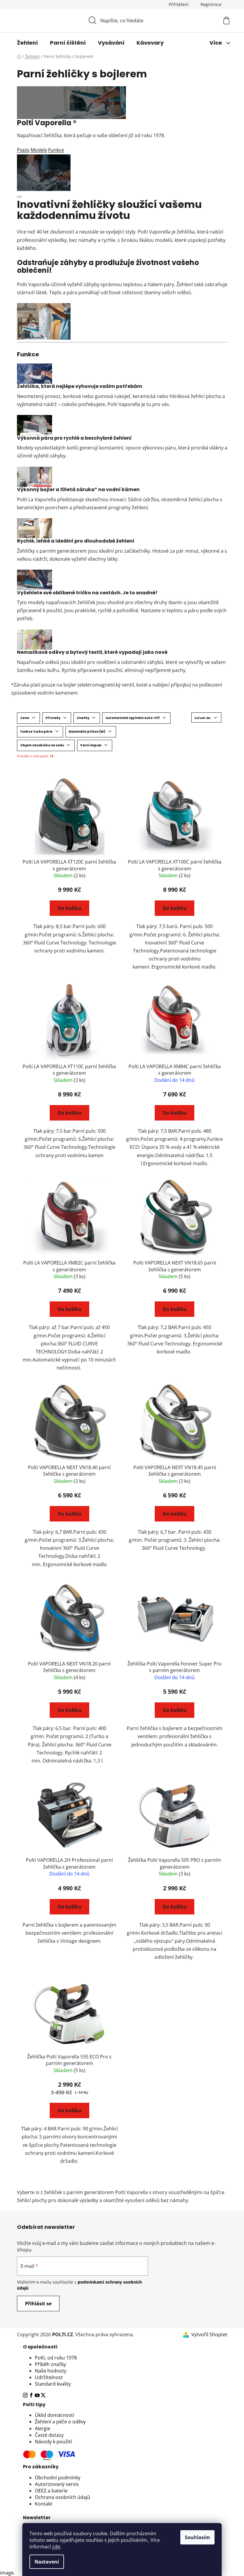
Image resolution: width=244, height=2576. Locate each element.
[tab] (122, 2347)
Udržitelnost (49, 2377)
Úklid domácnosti (54, 2415)
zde (56, 2547)
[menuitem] (27, 43)
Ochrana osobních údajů (62, 2497)
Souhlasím (197, 2537)
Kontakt (44, 2504)
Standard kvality (53, 2384)
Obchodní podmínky (58, 2478)
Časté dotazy (49, 2435)
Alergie (43, 2428)
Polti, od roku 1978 (56, 2358)
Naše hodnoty (51, 2371)
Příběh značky (50, 2364)
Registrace (211, 4)
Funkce (56, 150)
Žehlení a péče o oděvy (60, 2422)
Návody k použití (53, 2442)
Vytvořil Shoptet (209, 2334)
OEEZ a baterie (51, 2491)
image (7, 2573)
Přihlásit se (38, 2304)
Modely (39, 150)
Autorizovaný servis (57, 2484)
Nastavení (47, 2562)
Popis (23, 150)
